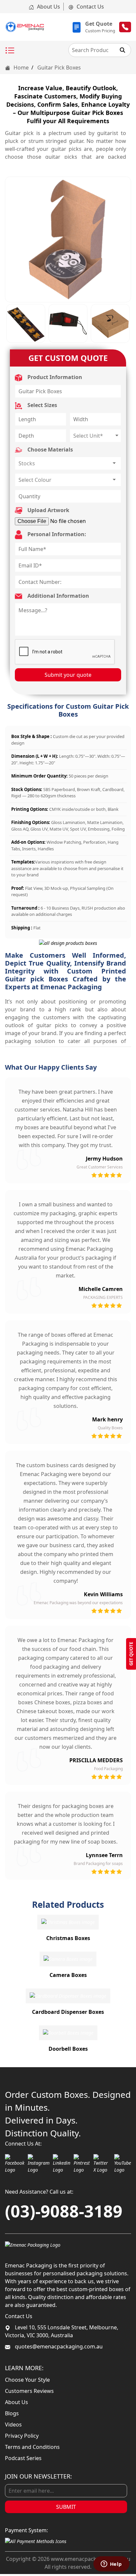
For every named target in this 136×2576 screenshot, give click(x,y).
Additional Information (58, 596)
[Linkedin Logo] (62, 2164)
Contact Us (90, 7)
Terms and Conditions (32, 2447)
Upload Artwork (48, 510)
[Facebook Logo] (15, 2164)
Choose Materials (50, 450)
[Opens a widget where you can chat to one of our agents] (111, 2564)
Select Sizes (42, 405)
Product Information (54, 377)
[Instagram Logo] (39, 2164)
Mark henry (107, 1419)
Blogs (12, 2413)
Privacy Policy (22, 2436)
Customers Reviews (29, 2391)
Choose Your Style (27, 2380)
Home (20, 68)
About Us (48, 7)
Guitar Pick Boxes (59, 68)
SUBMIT (66, 2507)
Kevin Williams (103, 1594)
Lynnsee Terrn (104, 1855)
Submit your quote (68, 675)
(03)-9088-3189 (64, 2211)
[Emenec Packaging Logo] (25, 27)
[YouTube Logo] (123, 2164)
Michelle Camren (101, 1289)
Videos (13, 2425)
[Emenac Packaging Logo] (33, 2244)
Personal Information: (56, 534)
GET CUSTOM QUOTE (68, 358)
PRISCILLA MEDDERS (96, 1760)
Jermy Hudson (104, 1159)
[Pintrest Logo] (82, 2164)
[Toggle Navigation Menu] (10, 51)
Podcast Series (23, 2458)
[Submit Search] (122, 50)
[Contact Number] (125, 27)
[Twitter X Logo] (102, 2164)
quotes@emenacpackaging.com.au (58, 2346)
